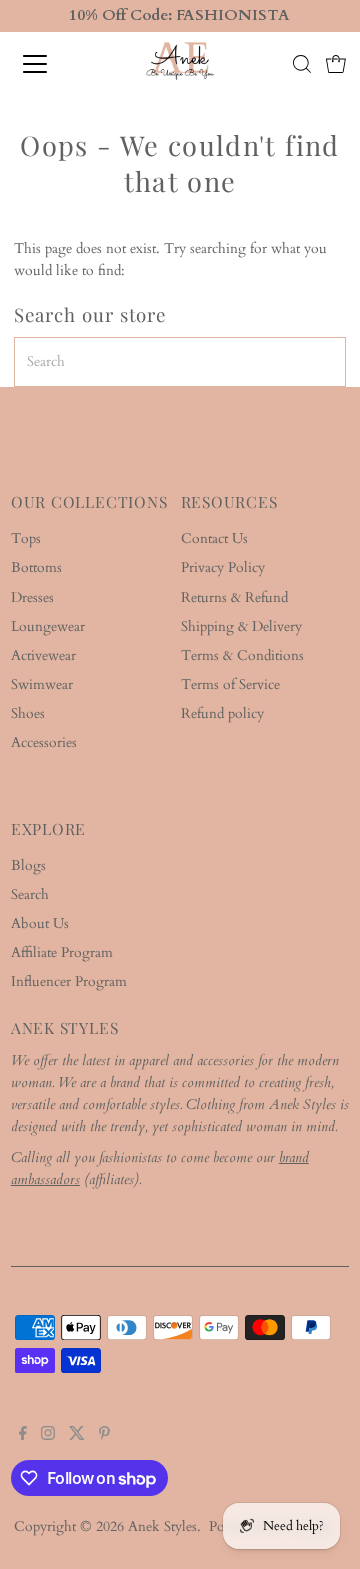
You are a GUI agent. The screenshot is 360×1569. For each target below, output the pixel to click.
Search (30, 895)
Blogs (28, 866)
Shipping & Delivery (241, 627)
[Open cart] (336, 64)
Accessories (44, 743)
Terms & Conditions (242, 656)
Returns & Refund (234, 598)
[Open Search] (302, 64)
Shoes (28, 714)
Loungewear (48, 627)
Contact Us (214, 539)
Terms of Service (230, 685)
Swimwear (42, 685)
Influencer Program (69, 982)
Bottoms (36, 568)
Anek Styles (162, 1527)
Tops (26, 539)
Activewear (43, 656)
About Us (40, 924)
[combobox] (179, 362)
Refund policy (222, 714)
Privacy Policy (223, 568)
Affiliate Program (62, 953)
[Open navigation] (49, 64)
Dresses (32, 598)
